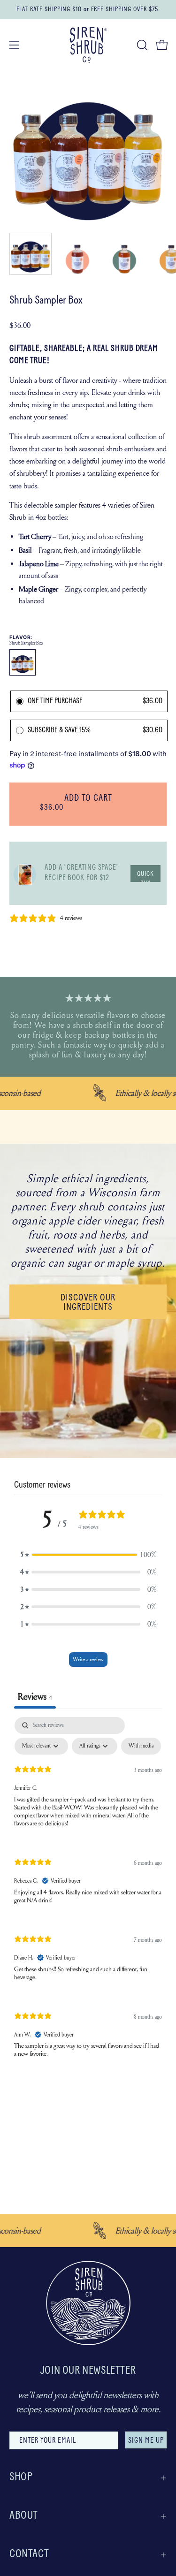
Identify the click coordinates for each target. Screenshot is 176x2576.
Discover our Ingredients (88, 1303)
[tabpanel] (88, 1895)
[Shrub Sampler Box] (31, 254)
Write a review (88, 1659)
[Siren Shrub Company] (88, 45)
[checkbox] (141, 1746)
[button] (141, 45)
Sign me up (146, 2441)
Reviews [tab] (35, 1697)
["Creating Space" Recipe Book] (25, 873)
